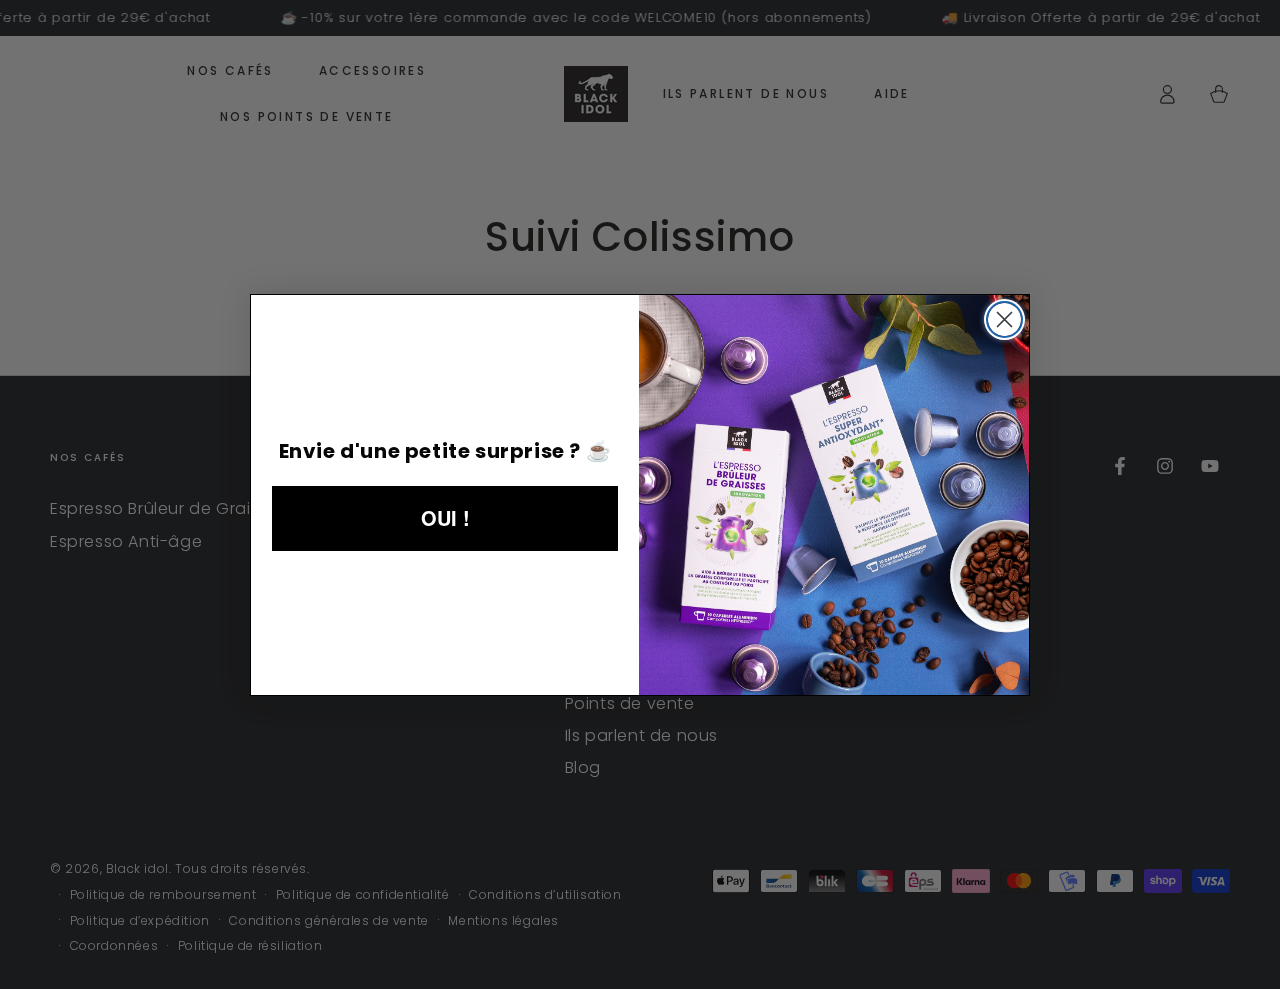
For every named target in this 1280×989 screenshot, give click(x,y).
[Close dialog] (1004, 319)
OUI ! (445, 517)
